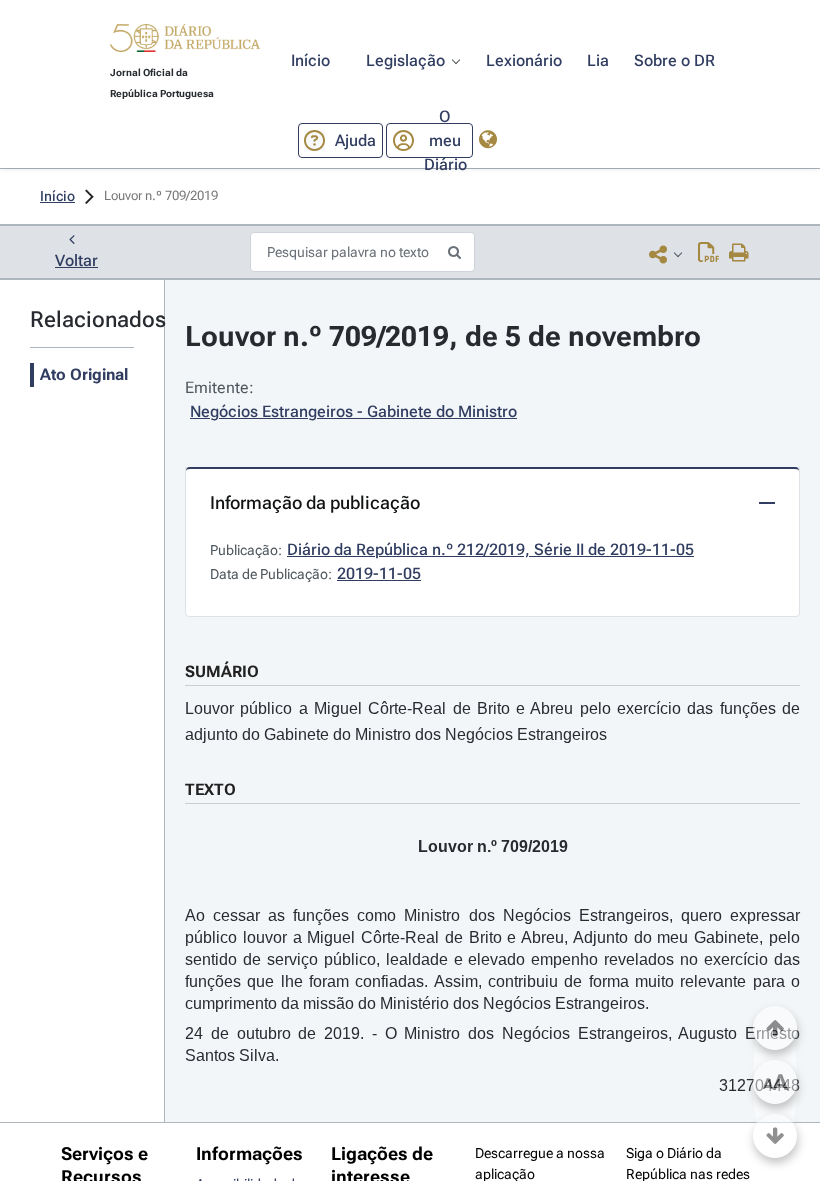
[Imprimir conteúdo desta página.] (739, 254)
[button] (185, 41)
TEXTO (210, 789)
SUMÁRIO (222, 671)
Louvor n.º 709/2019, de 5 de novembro (443, 336)
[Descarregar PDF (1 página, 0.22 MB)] (708, 254)
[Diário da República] (185, 42)
